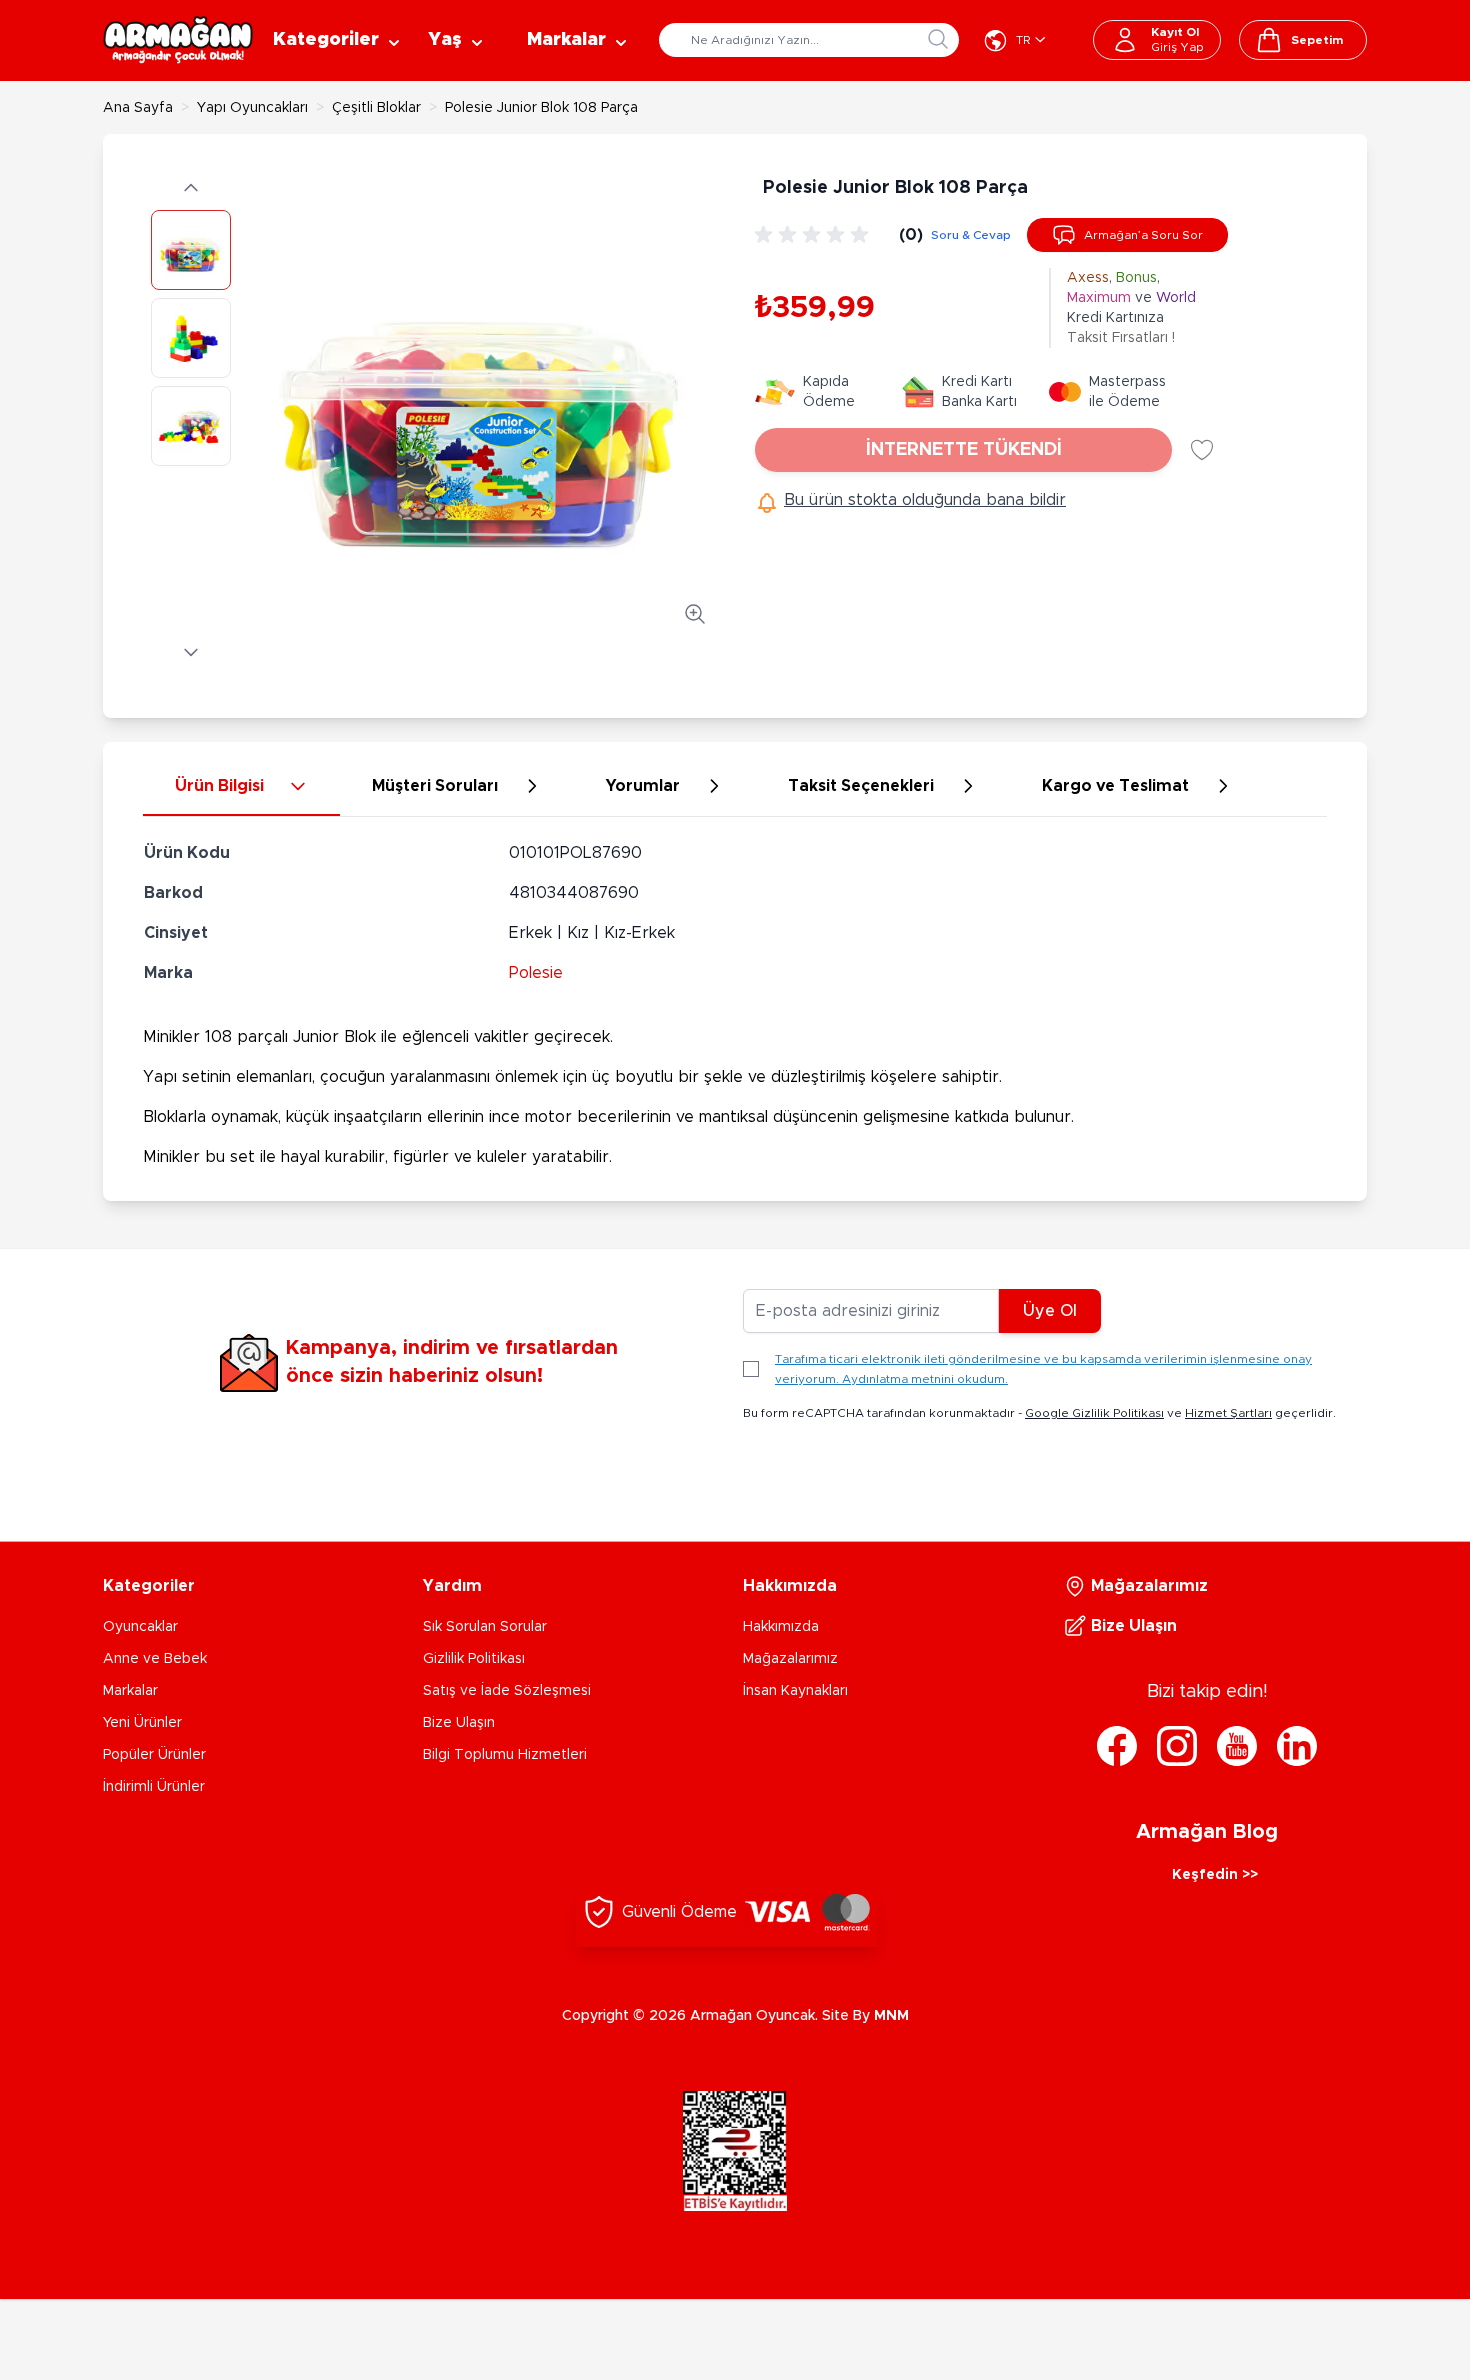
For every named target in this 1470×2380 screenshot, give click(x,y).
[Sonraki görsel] (191, 652)
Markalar (130, 1691)
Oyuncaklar (140, 1627)
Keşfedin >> (1215, 1875)
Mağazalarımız (790, 1659)
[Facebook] (1117, 1746)
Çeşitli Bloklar (376, 108)
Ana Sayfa (138, 108)
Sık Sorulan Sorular (485, 1627)
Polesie (536, 973)
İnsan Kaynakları (795, 1691)
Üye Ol (1050, 1311)
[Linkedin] (1297, 1746)
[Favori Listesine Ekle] (1202, 450)
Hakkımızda (781, 1627)
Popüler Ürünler (154, 1755)
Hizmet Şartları (1228, 1413)
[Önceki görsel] (191, 188)
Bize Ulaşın (459, 1723)
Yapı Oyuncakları (252, 108)
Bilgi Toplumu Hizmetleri (505, 1755)
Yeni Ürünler (142, 1723)
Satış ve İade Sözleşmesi (507, 1691)
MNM (891, 2016)
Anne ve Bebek (155, 1659)
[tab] (241, 787)
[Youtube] (1237, 1746)
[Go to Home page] (178, 40)
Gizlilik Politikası (474, 1659)
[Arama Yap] (938, 39)
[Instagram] (1177, 1746)
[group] (815, 235)
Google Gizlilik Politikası (1094, 1413)
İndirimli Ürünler (154, 1787)
